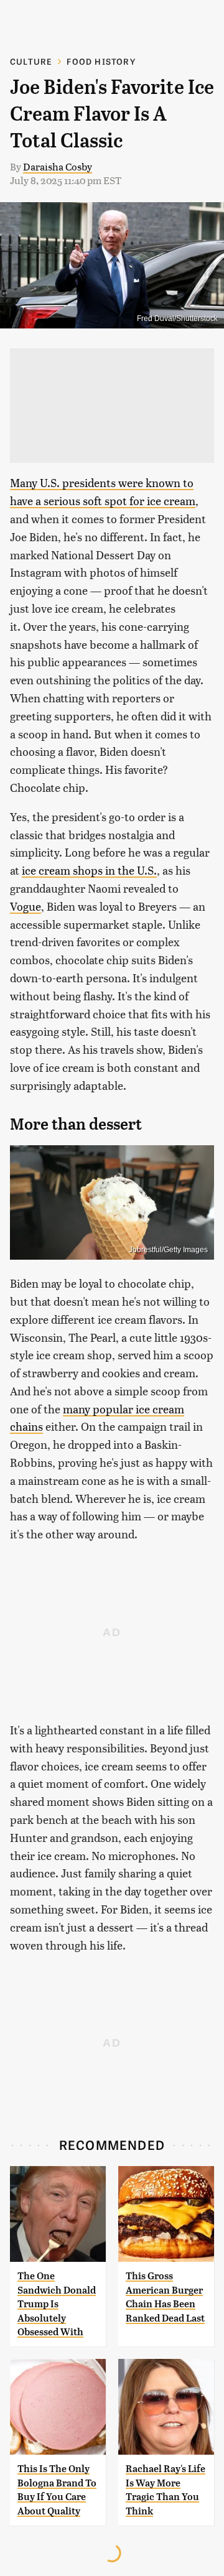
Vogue (26, 906)
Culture (31, 61)
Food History (101, 61)
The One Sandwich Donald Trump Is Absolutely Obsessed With (57, 2304)
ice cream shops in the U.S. (89, 870)
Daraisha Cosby (58, 166)
